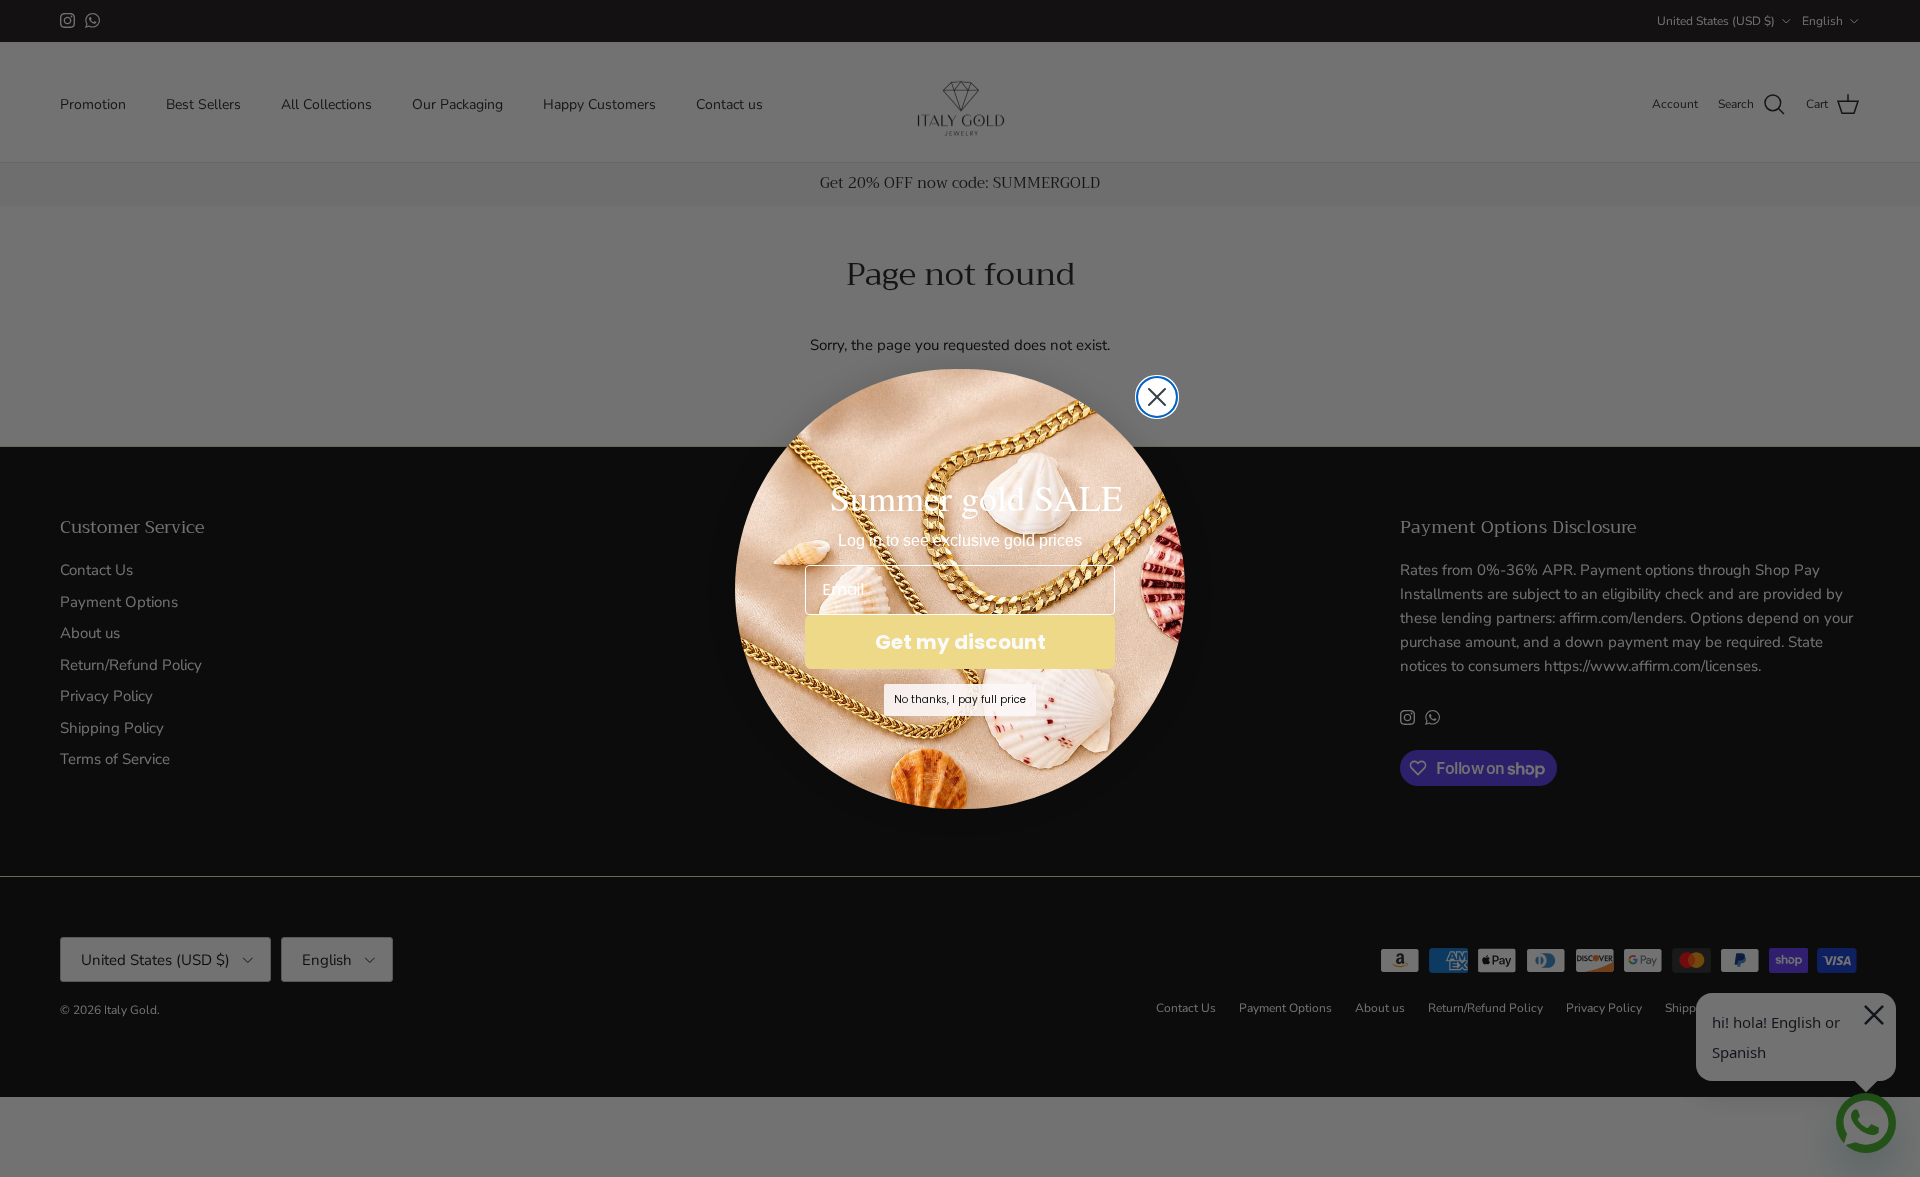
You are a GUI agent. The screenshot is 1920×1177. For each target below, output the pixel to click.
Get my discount (960, 642)
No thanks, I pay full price (960, 699)
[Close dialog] (1157, 397)
